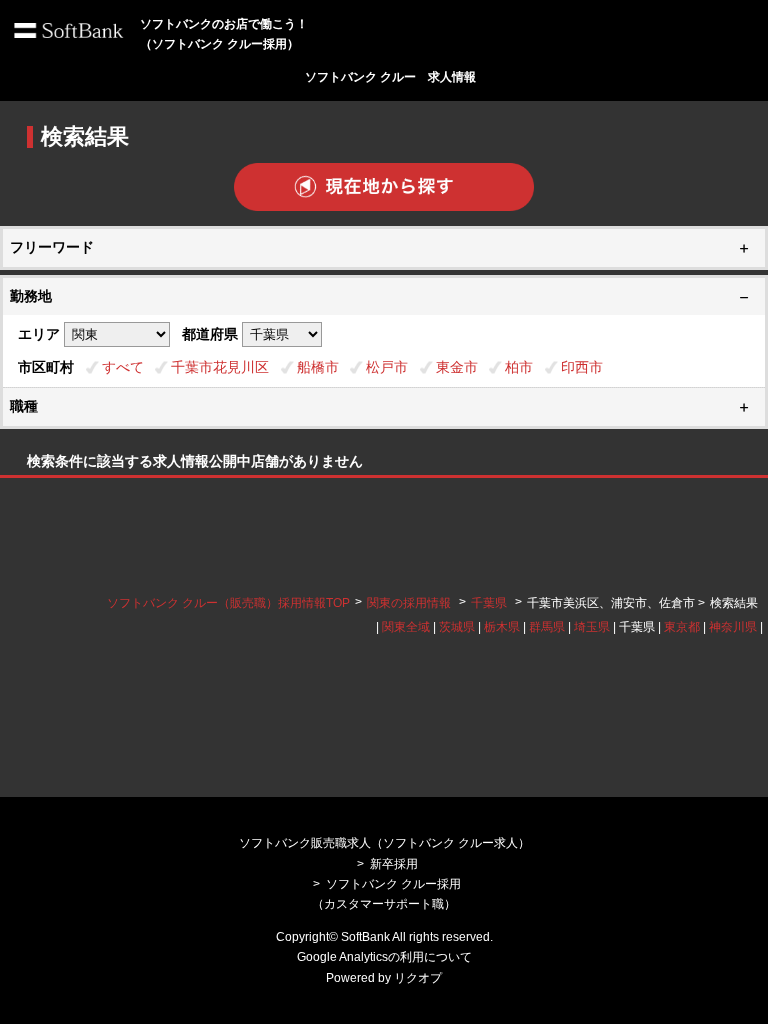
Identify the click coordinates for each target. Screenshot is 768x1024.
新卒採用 (394, 864)
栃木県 (502, 627)
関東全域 (406, 627)
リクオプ (418, 978)
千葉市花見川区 (220, 367)
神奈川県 (733, 627)
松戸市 (387, 367)
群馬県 (547, 627)
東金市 (457, 367)
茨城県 (457, 627)
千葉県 (489, 603)
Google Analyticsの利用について (384, 957)
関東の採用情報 (410, 603)
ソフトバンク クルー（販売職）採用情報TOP (228, 603)
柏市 (519, 367)
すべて (123, 367)
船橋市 (318, 367)
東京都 (682, 627)
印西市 (582, 367)
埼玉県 (592, 627)
